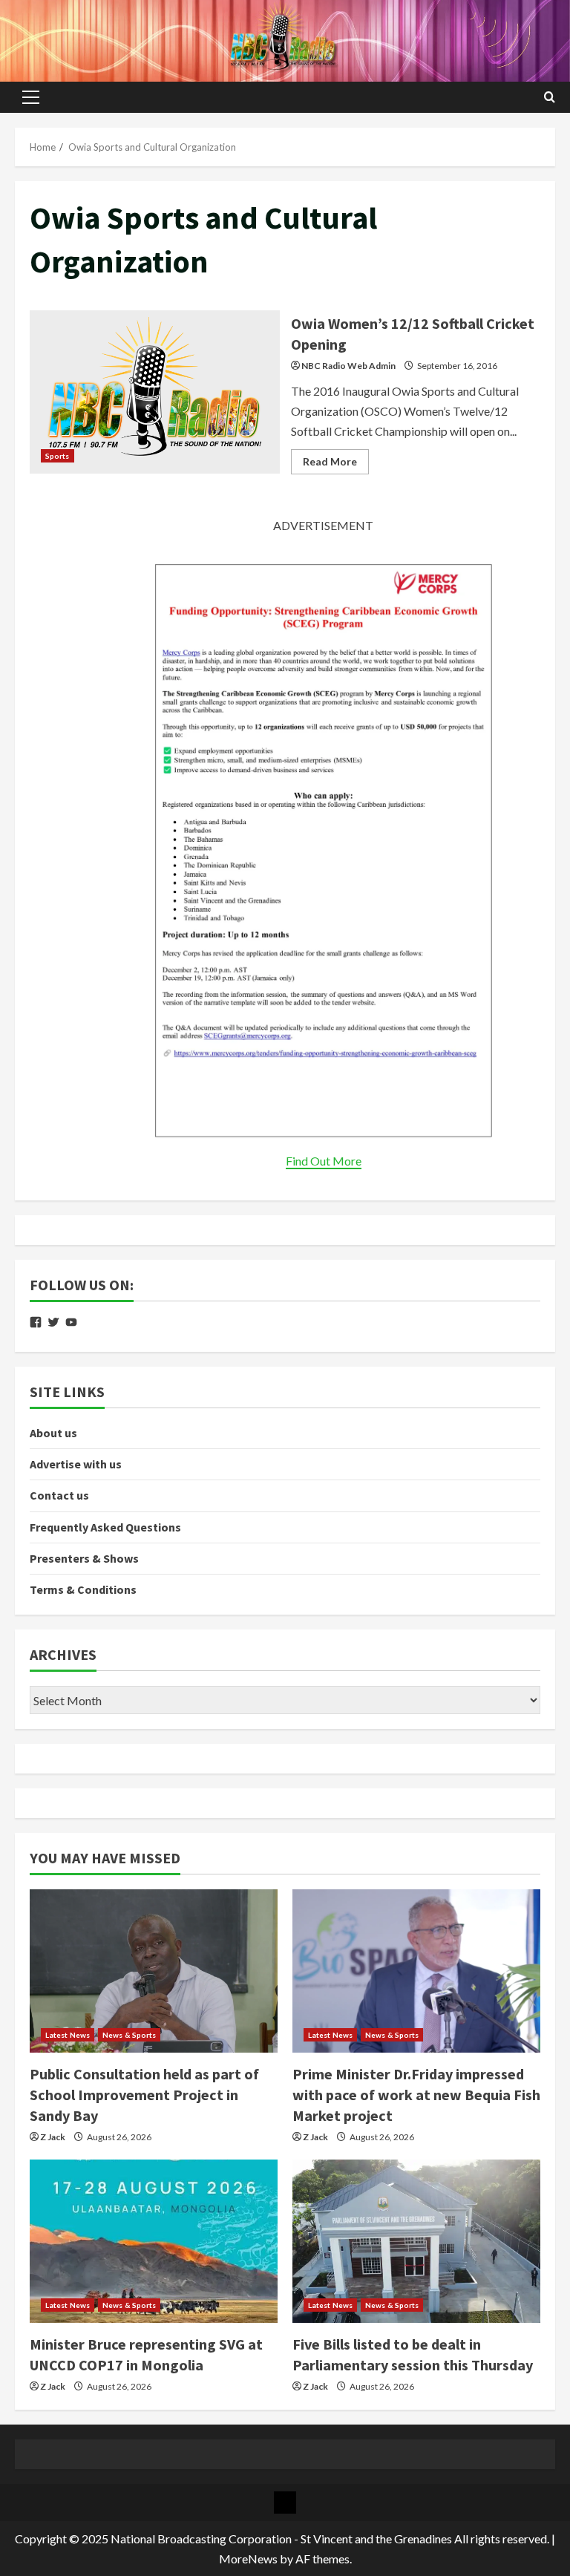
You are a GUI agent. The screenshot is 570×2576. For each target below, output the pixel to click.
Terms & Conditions (83, 1589)
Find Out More (324, 1161)
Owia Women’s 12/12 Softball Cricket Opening (155, 392)
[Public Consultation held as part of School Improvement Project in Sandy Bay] (154, 1971)
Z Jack (53, 2137)
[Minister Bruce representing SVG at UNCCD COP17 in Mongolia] (154, 2241)
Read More (336, 464)
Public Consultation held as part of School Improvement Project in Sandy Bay (144, 2095)
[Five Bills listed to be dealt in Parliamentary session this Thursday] (416, 2241)
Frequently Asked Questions (105, 1527)
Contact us (59, 1495)
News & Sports (129, 2035)
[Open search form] (550, 97)
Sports (58, 456)
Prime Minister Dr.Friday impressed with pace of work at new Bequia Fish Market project (416, 2095)
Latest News (68, 2035)
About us (53, 1433)
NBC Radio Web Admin (348, 366)
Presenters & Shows (84, 1558)
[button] (31, 97)
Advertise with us (76, 1464)
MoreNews (248, 2559)
